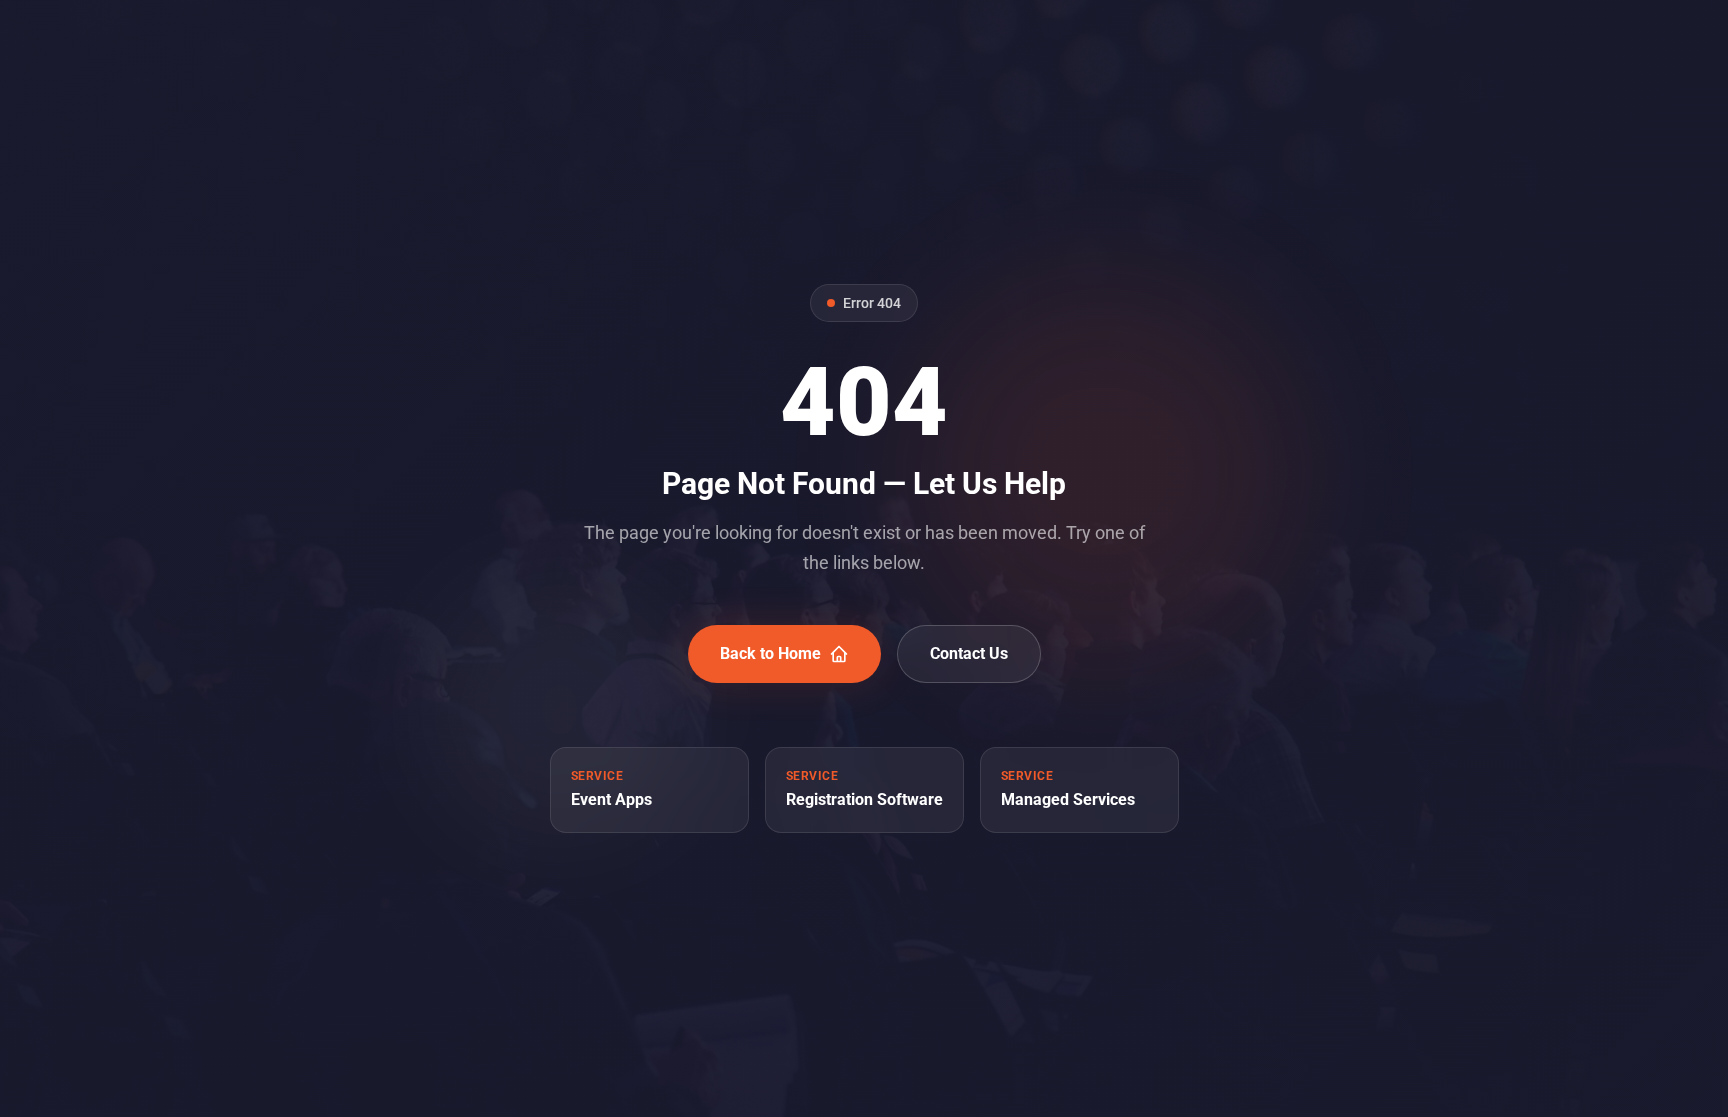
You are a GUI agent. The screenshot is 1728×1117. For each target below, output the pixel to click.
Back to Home (770, 653)
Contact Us (969, 653)
